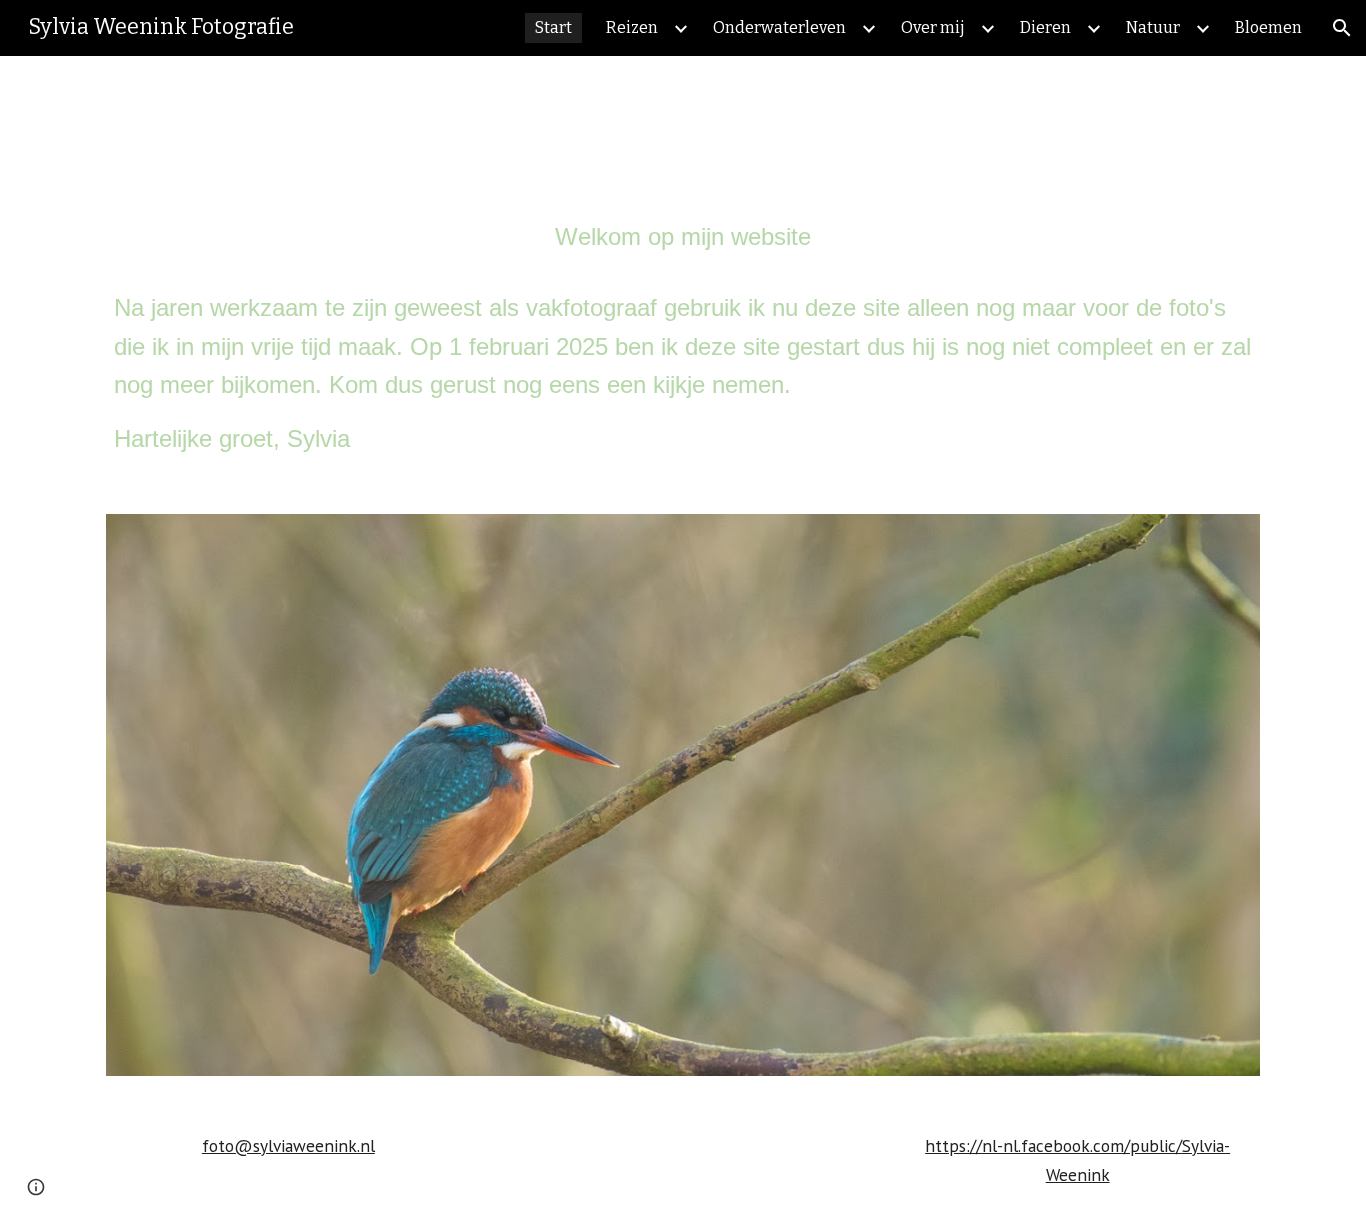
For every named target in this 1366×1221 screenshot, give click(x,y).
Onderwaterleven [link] (779, 27)
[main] (683, 338)
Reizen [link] (632, 27)
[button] (1342, 28)
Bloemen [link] (1268, 27)
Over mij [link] (933, 27)
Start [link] (553, 27)
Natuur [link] (1153, 27)
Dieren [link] (1045, 27)
